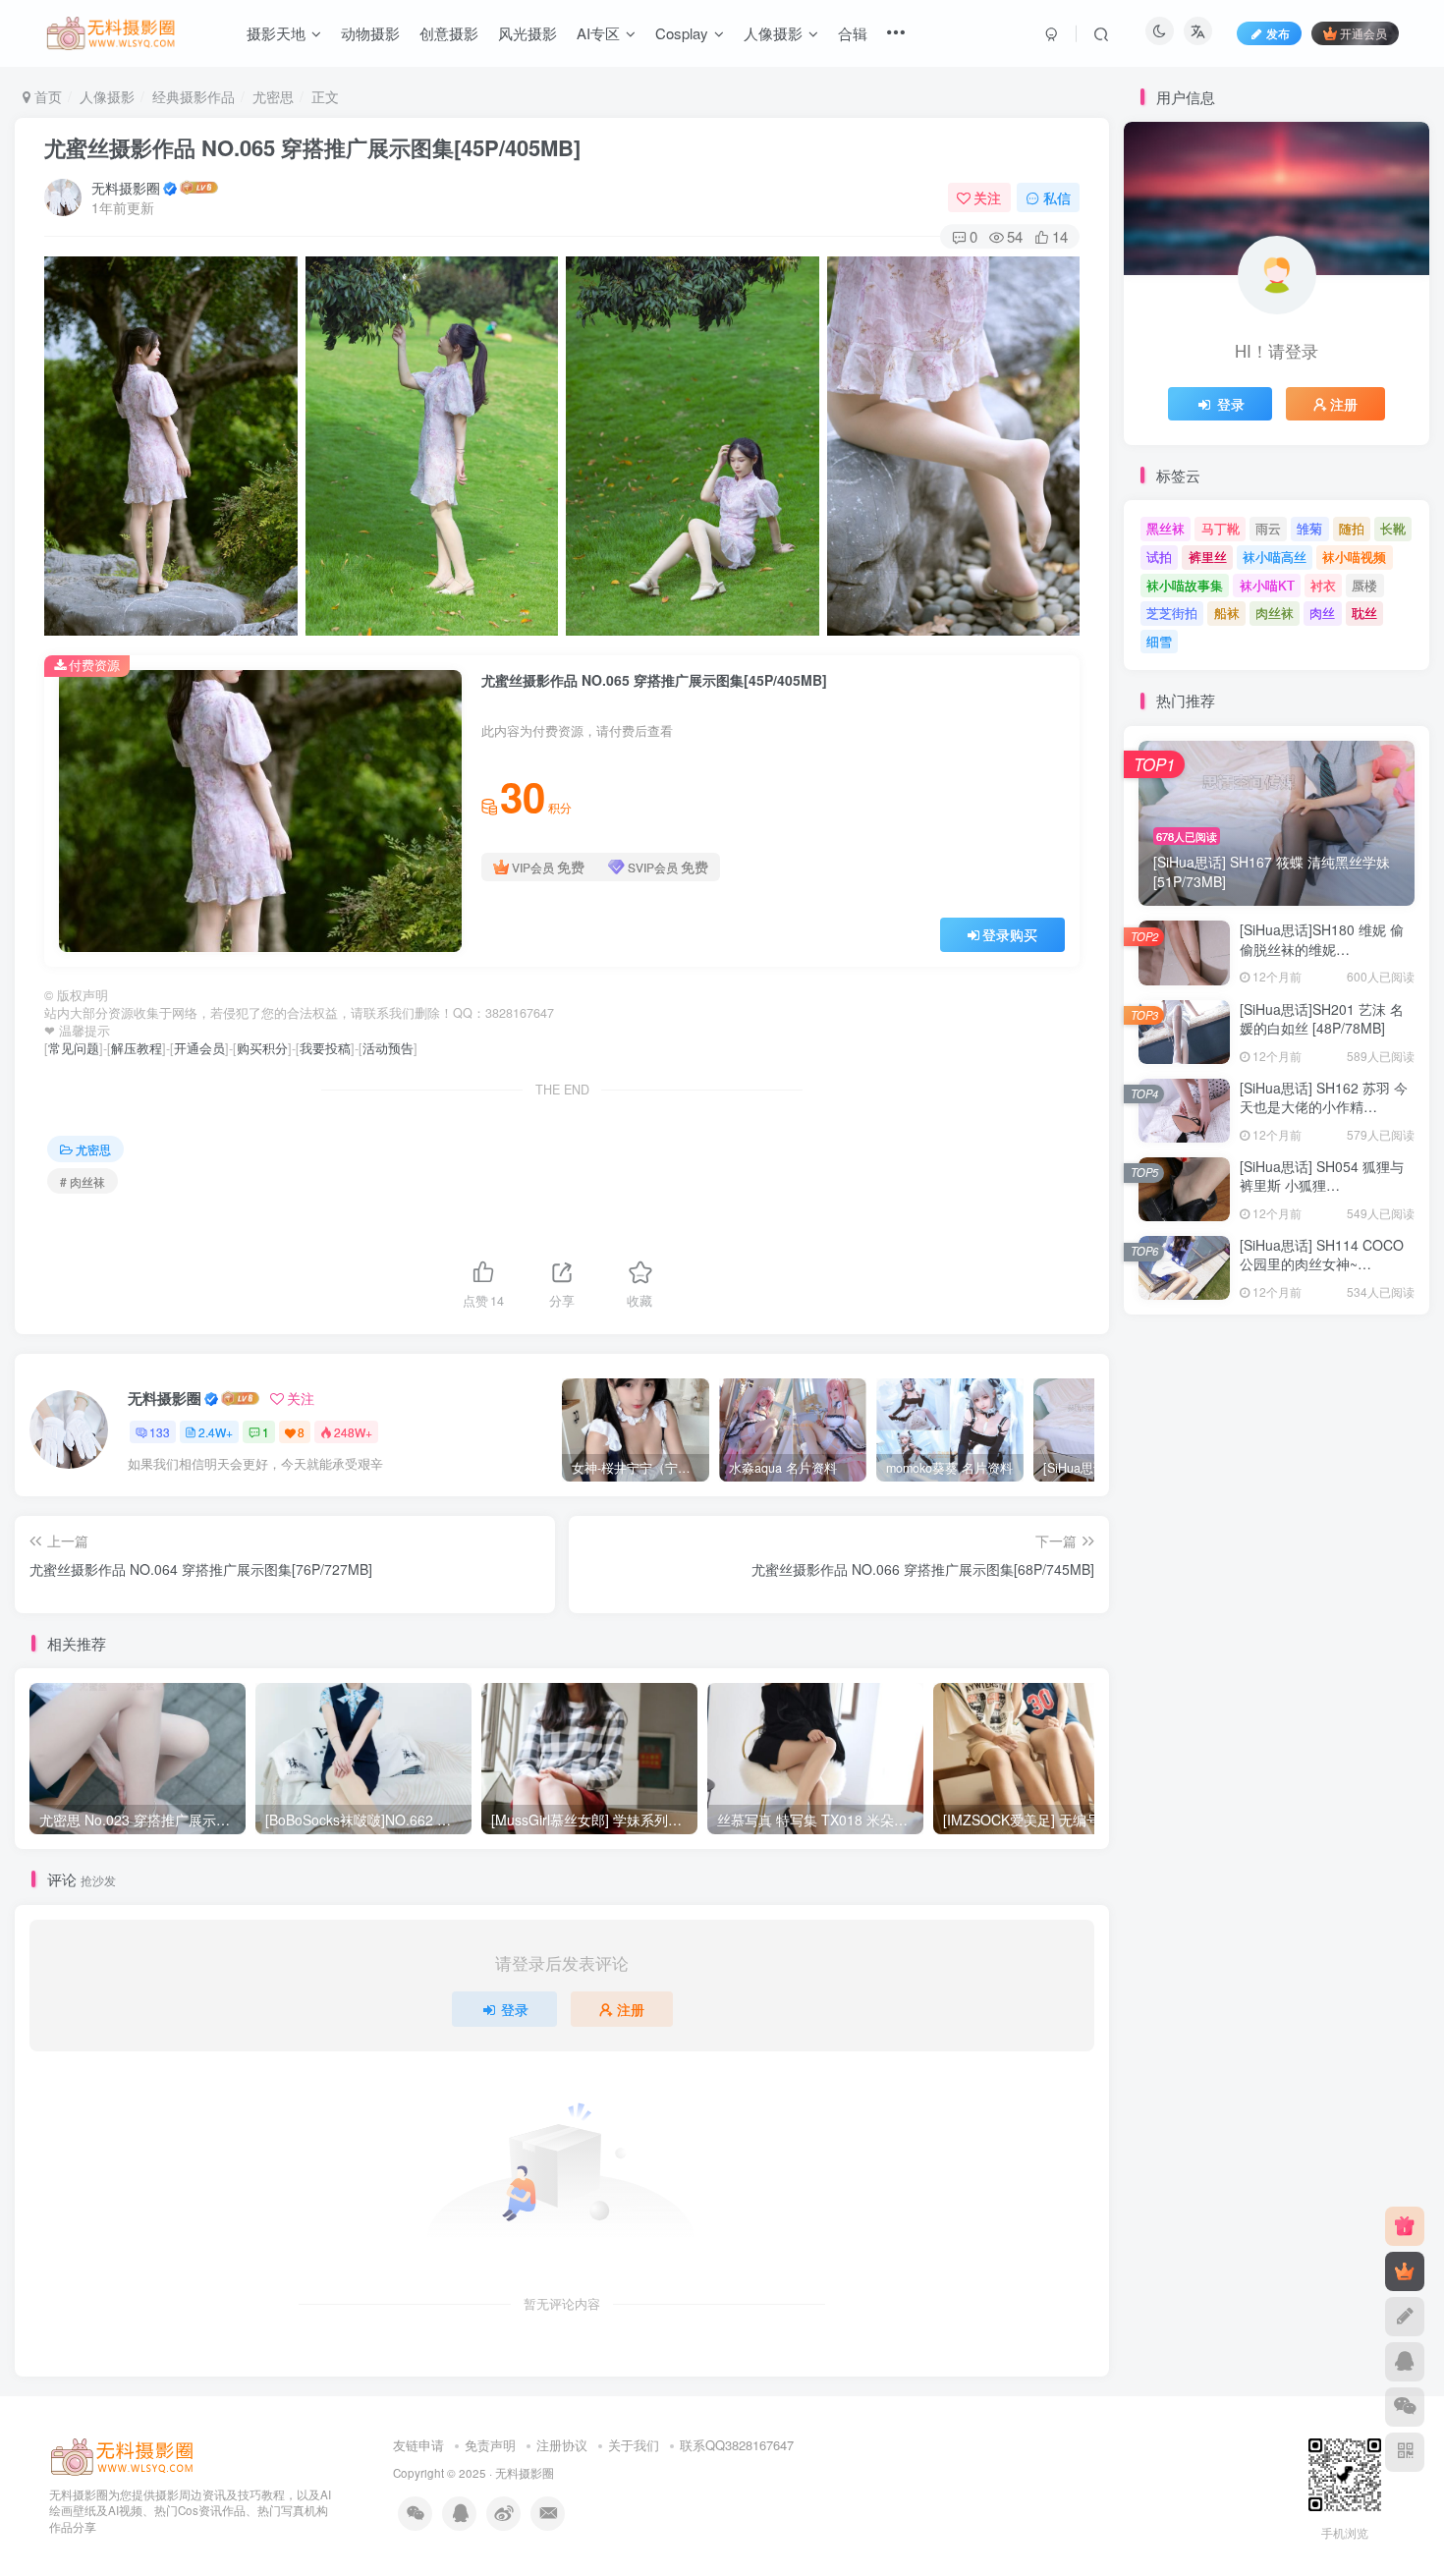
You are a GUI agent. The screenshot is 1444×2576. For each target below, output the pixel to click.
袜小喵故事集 (1185, 585)
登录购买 (1010, 934)
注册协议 (562, 2445)
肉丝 (1322, 613)
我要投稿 (325, 1048)
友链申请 (418, 2445)
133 (160, 1432)
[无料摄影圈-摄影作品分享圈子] (123, 2455)
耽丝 (1364, 613)
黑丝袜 (1166, 528)
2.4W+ (216, 1432)
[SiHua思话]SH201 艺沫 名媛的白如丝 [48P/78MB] (1322, 1019)
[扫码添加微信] (1405, 2407)
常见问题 (74, 1048)
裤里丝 (1208, 557)
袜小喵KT (1267, 585)
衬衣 (1323, 585)
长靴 (1393, 528)
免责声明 (490, 2445)
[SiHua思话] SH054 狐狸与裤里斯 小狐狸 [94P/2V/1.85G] (1322, 1185)
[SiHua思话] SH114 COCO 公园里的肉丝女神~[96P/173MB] (1322, 1264)
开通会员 (1363, 33)
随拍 (1352, 528)
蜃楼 (1364, 585)
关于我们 (634, 2445)
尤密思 (273, 96)
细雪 (1159, 641)
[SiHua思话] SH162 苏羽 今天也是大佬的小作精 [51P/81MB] (1324, 1107)
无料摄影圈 (126, 188)
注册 (631, 2009)
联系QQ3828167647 (737, 2445)
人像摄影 (107, 96)
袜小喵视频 (1354, 557)
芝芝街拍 (1172, 613)
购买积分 (262, 1048)
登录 (515, 2009)
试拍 (1159, 557)
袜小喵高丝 (1275, 557)
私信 (1057, 197)
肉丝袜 (1275, 613)
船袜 (1227, 613)
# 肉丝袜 (83, 1181)
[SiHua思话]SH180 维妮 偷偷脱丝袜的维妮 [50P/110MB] (1322, 949)
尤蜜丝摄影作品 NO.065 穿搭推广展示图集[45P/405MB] (312, 147)
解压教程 (137, 1048)
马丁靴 (1221, 528)
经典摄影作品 (194, 96)
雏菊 (1309, 528)
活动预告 (388, 1048)
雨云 (1268, 528)
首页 (46, 96)
